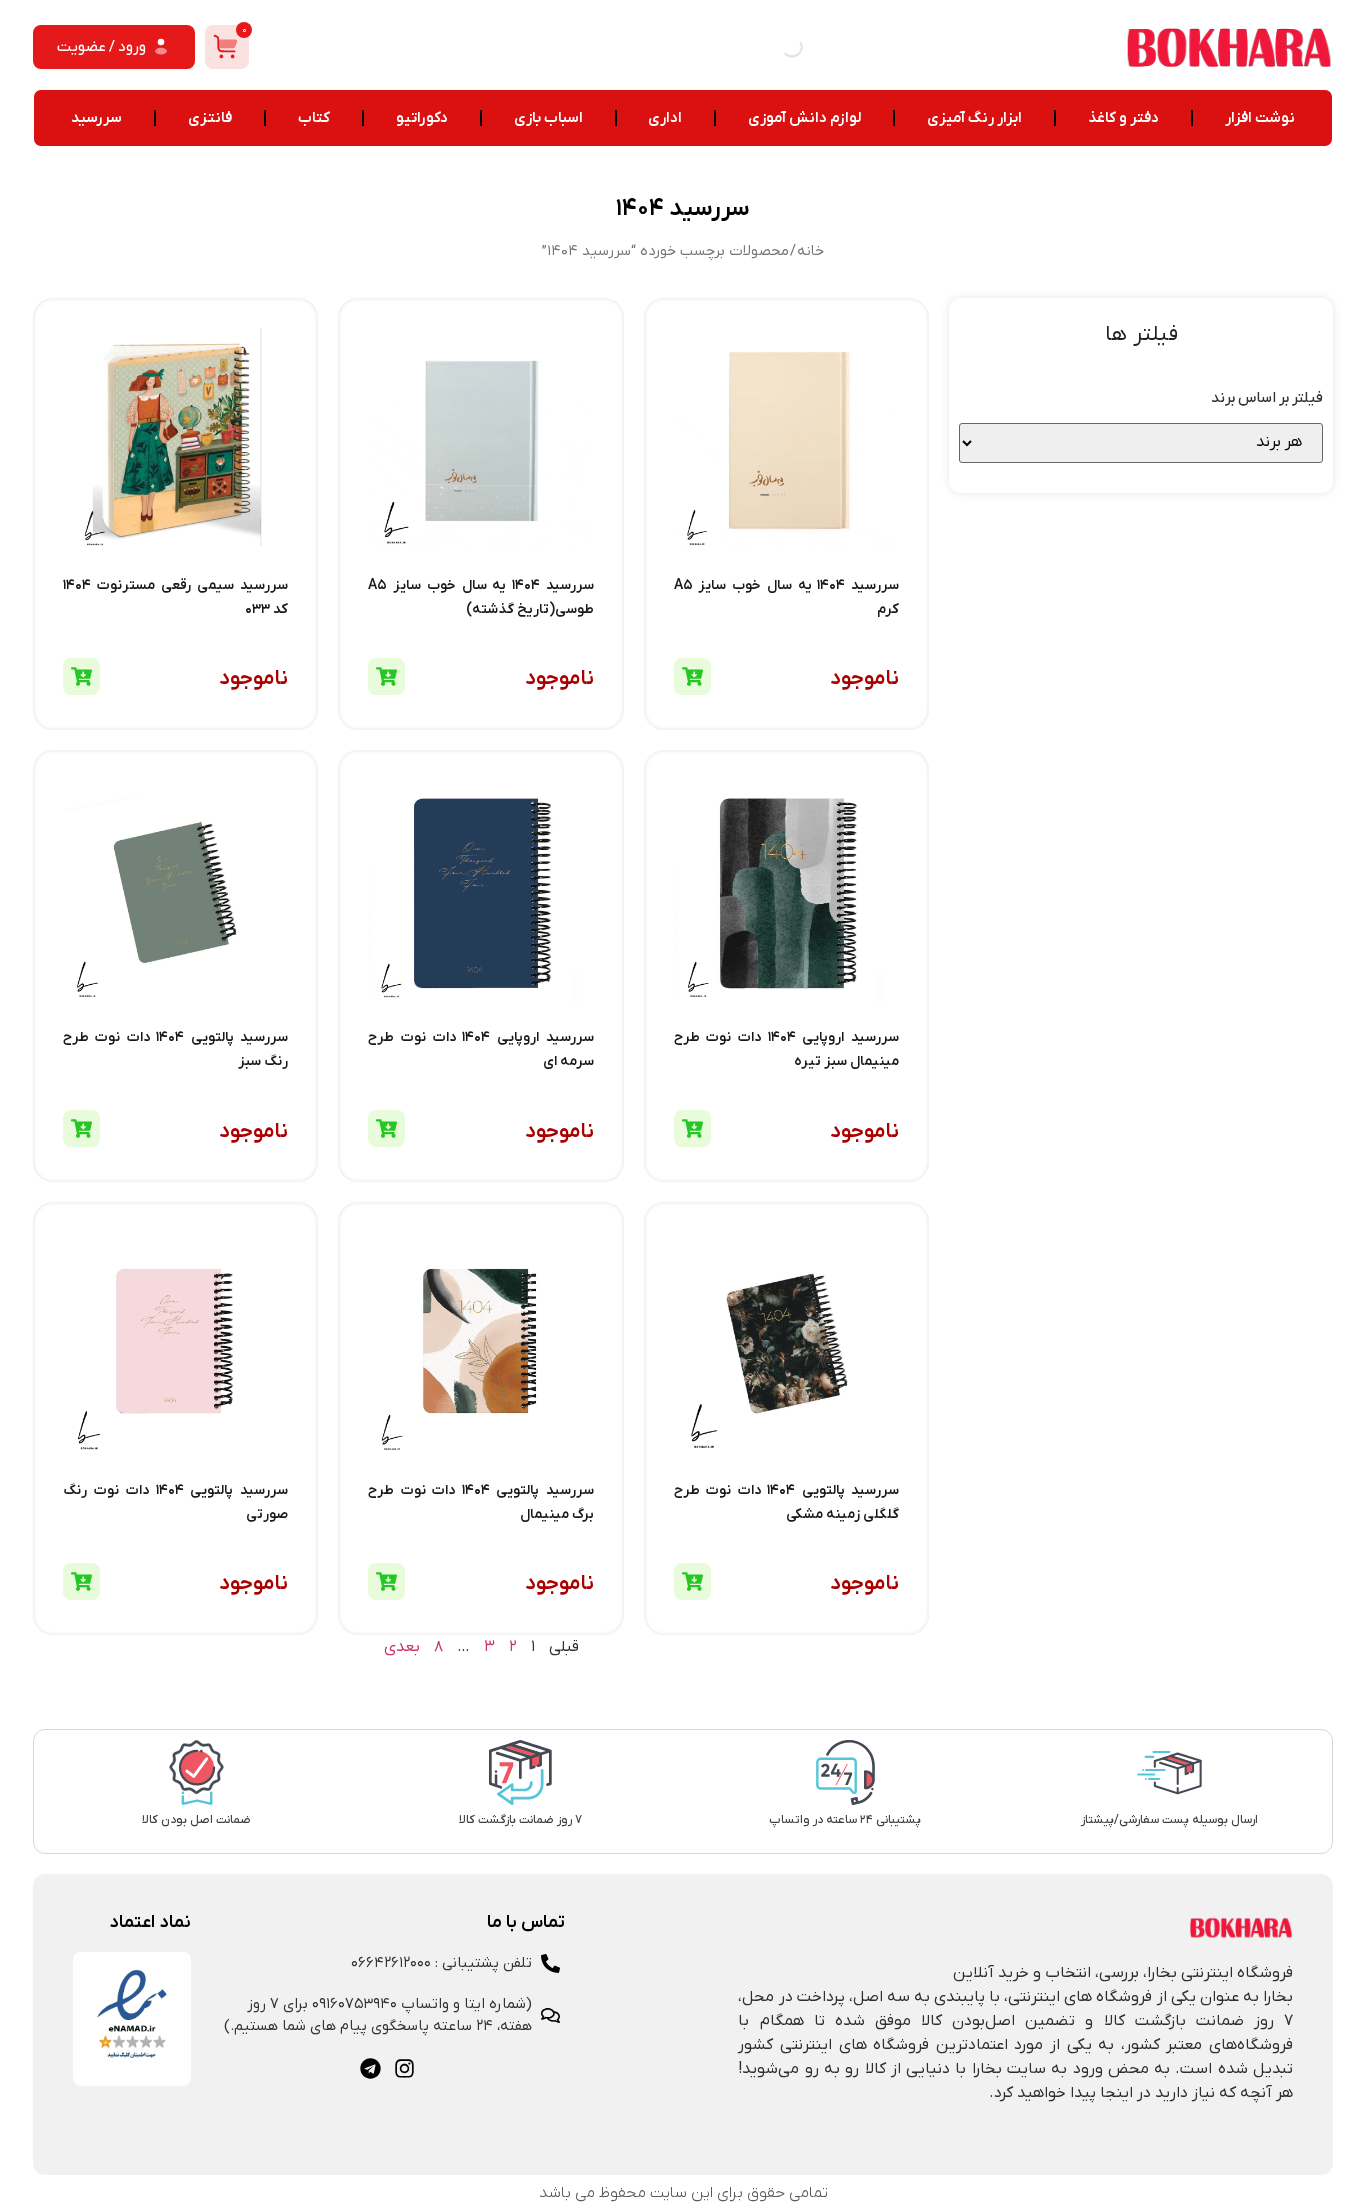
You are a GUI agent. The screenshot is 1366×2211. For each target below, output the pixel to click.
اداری (665, 118)
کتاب (314, 118)
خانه (810, 251)
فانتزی (210, 118)
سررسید (96, 118)
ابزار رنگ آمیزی (974, 118)
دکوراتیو (422, 118)
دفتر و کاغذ (1123, 118)
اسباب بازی (548, 118)
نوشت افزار (1260, 118)
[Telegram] (370, 2068)
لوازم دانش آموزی (804, 118)
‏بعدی (402, 1647)
